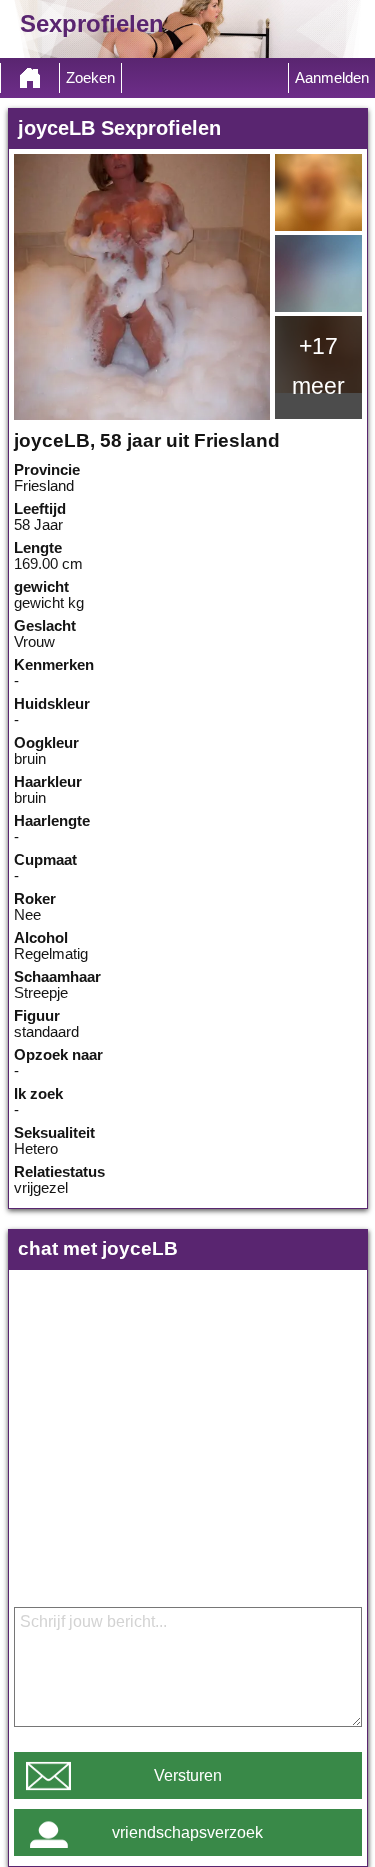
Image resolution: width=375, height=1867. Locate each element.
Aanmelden (332, 78)
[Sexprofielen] (30, 78)
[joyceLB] (142, 287)
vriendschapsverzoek (187, 1832)
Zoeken (90, 78)
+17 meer (318, 366)
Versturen (188, 1775)
